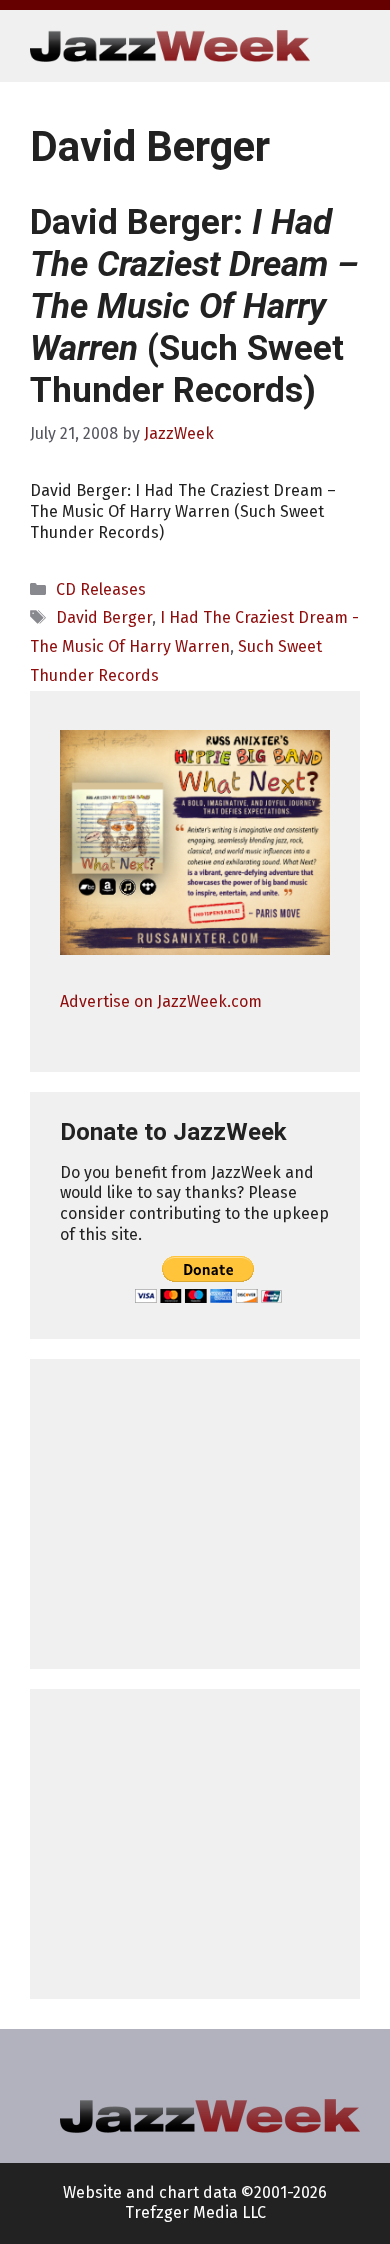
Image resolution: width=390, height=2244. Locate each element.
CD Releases (101, 589)
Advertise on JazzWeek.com (161, 1001)
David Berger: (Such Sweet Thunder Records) (194, 306)
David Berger (104, 617)
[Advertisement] (195, 1514)
